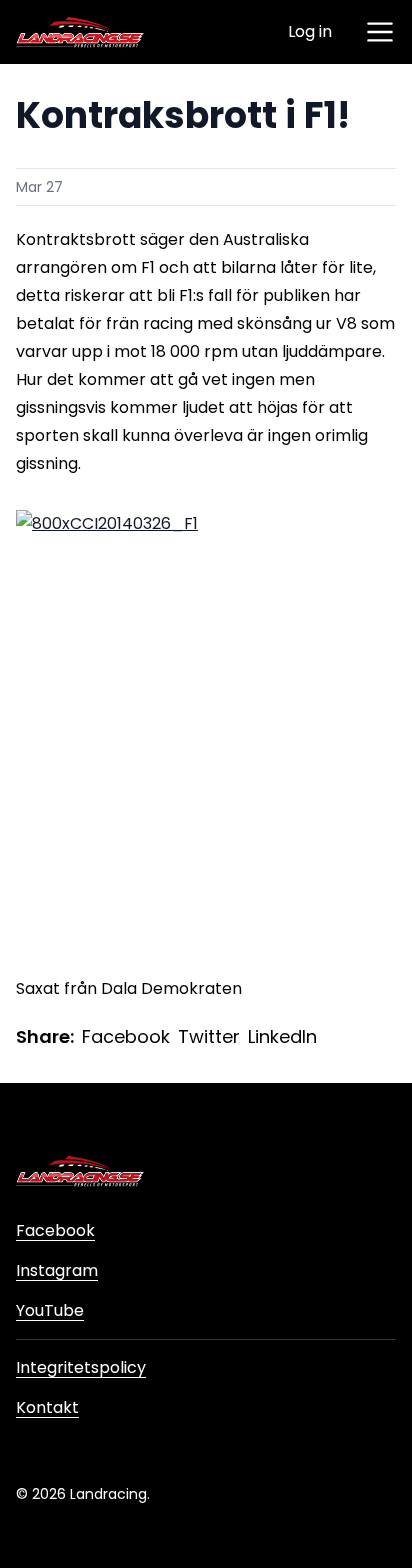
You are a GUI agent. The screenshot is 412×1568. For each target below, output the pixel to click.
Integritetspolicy (81, 1367)
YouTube (50, 1310)
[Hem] (80, 32)
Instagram (57, 1270)
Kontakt (47, 1407)
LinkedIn (282, 1036)
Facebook (126, 1036)
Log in (310, 31)
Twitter (209, 1036)
